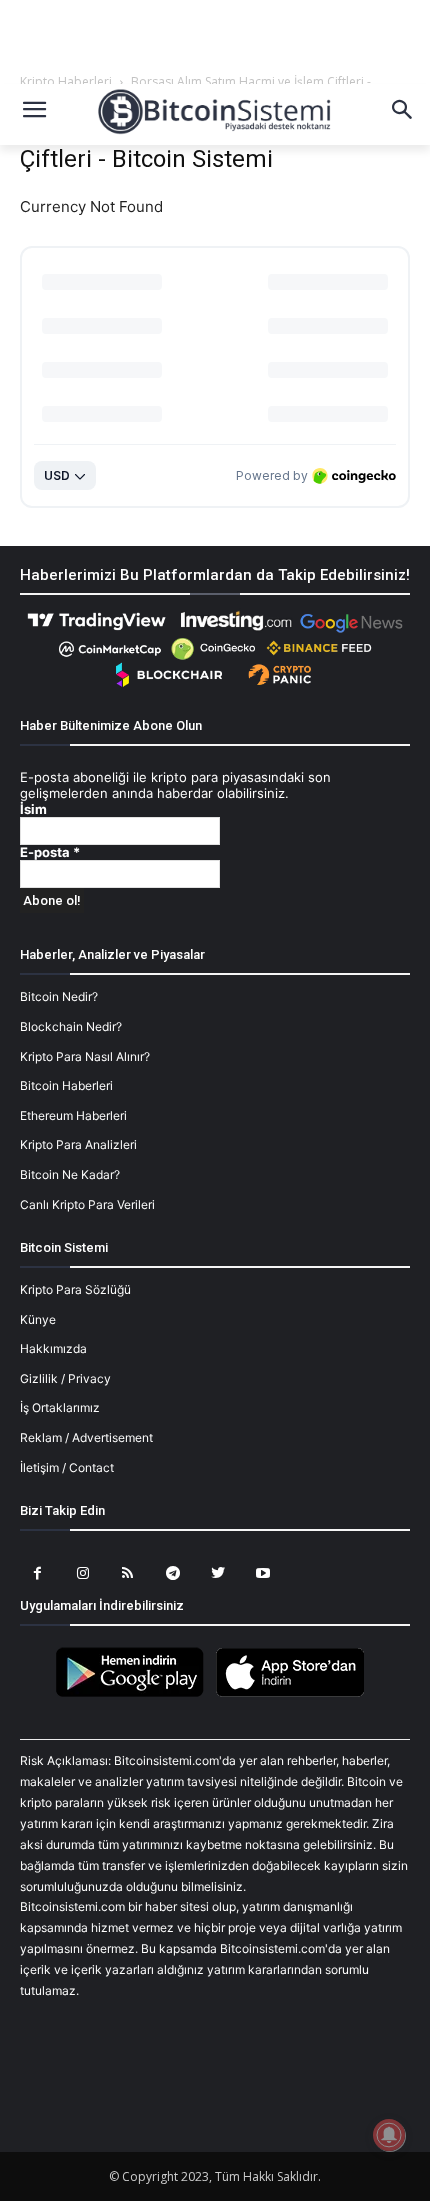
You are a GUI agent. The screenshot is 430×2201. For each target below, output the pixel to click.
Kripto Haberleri (66, 81)
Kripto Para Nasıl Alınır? (85, 1056)
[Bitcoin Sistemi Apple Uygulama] (295, 1693)
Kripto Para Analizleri (78, 1144)
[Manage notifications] (389, 2135)
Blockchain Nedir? (71, 1026)
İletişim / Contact (67, 1467)
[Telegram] (172, 1573)
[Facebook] (37, 1573)
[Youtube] (262, 1573)
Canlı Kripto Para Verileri (87, 1204)
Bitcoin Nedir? (59, 996)
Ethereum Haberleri (73, 1115)
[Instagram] (82, 1573)
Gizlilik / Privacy (65, 1378)
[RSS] (127, 1573)
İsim (33, 809)
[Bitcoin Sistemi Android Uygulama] (135, 1693)
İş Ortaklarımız (60, 1407)
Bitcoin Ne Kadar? (70, 1174)
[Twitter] (217, 1573)
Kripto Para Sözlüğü (75, 1289)
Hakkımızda (53, 1348)
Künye (38, 1319)
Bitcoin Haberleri (66, 1085)
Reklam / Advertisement (86, 1437)
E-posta (50, 852)
